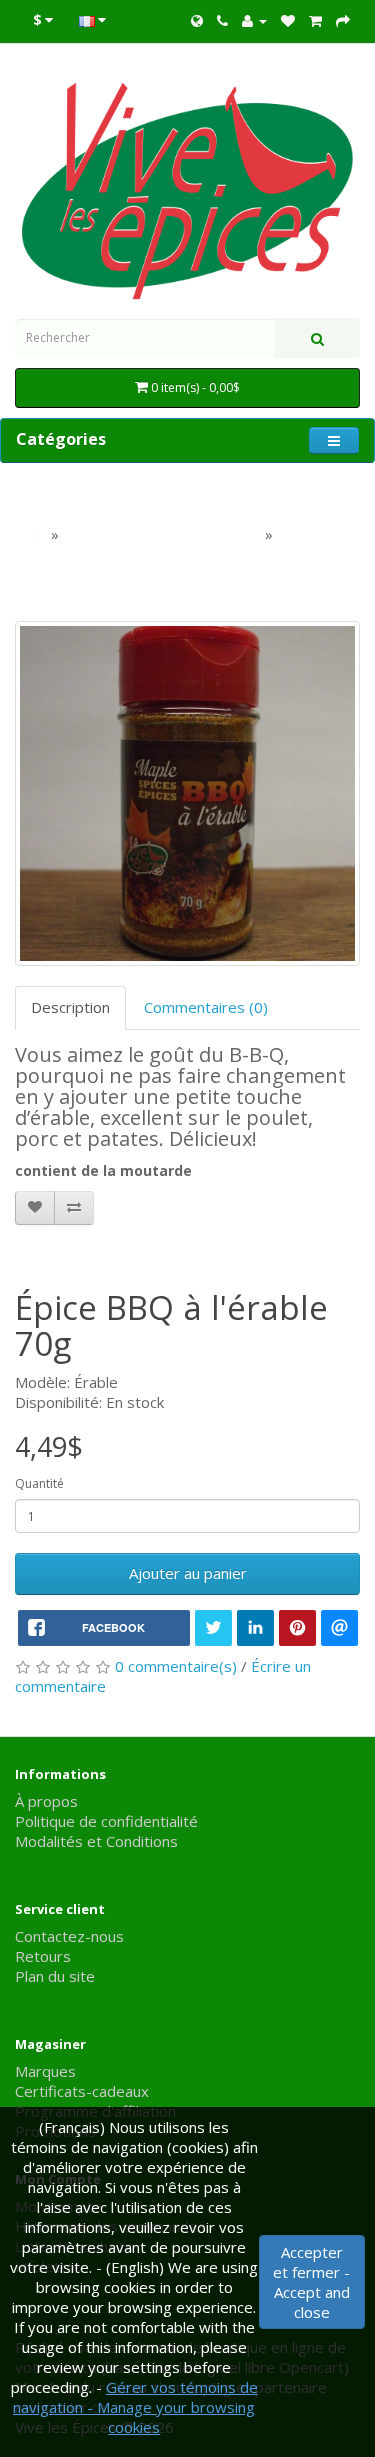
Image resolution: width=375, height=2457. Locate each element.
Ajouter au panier (188, 1573)
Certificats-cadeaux (82, 2091)
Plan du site (55, 1976)
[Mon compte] (254, 20)
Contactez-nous (69, 1936)
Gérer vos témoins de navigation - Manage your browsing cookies (135, 2407)
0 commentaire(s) (176, 1666)
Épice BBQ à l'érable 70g (113, 560)
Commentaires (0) (206, 1007)
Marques (45, 2071)
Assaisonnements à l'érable (162, 534)
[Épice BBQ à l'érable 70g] (187, 793)
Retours (43, 1956)
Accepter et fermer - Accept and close (311, 2282)
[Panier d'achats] (315, 20)
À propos (46, 1801)
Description (70, 1007)
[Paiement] (343, 20)
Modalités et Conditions (96, 1841)
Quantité (39, 1483)
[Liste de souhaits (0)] (288, 20)
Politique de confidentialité (106, 1821)
